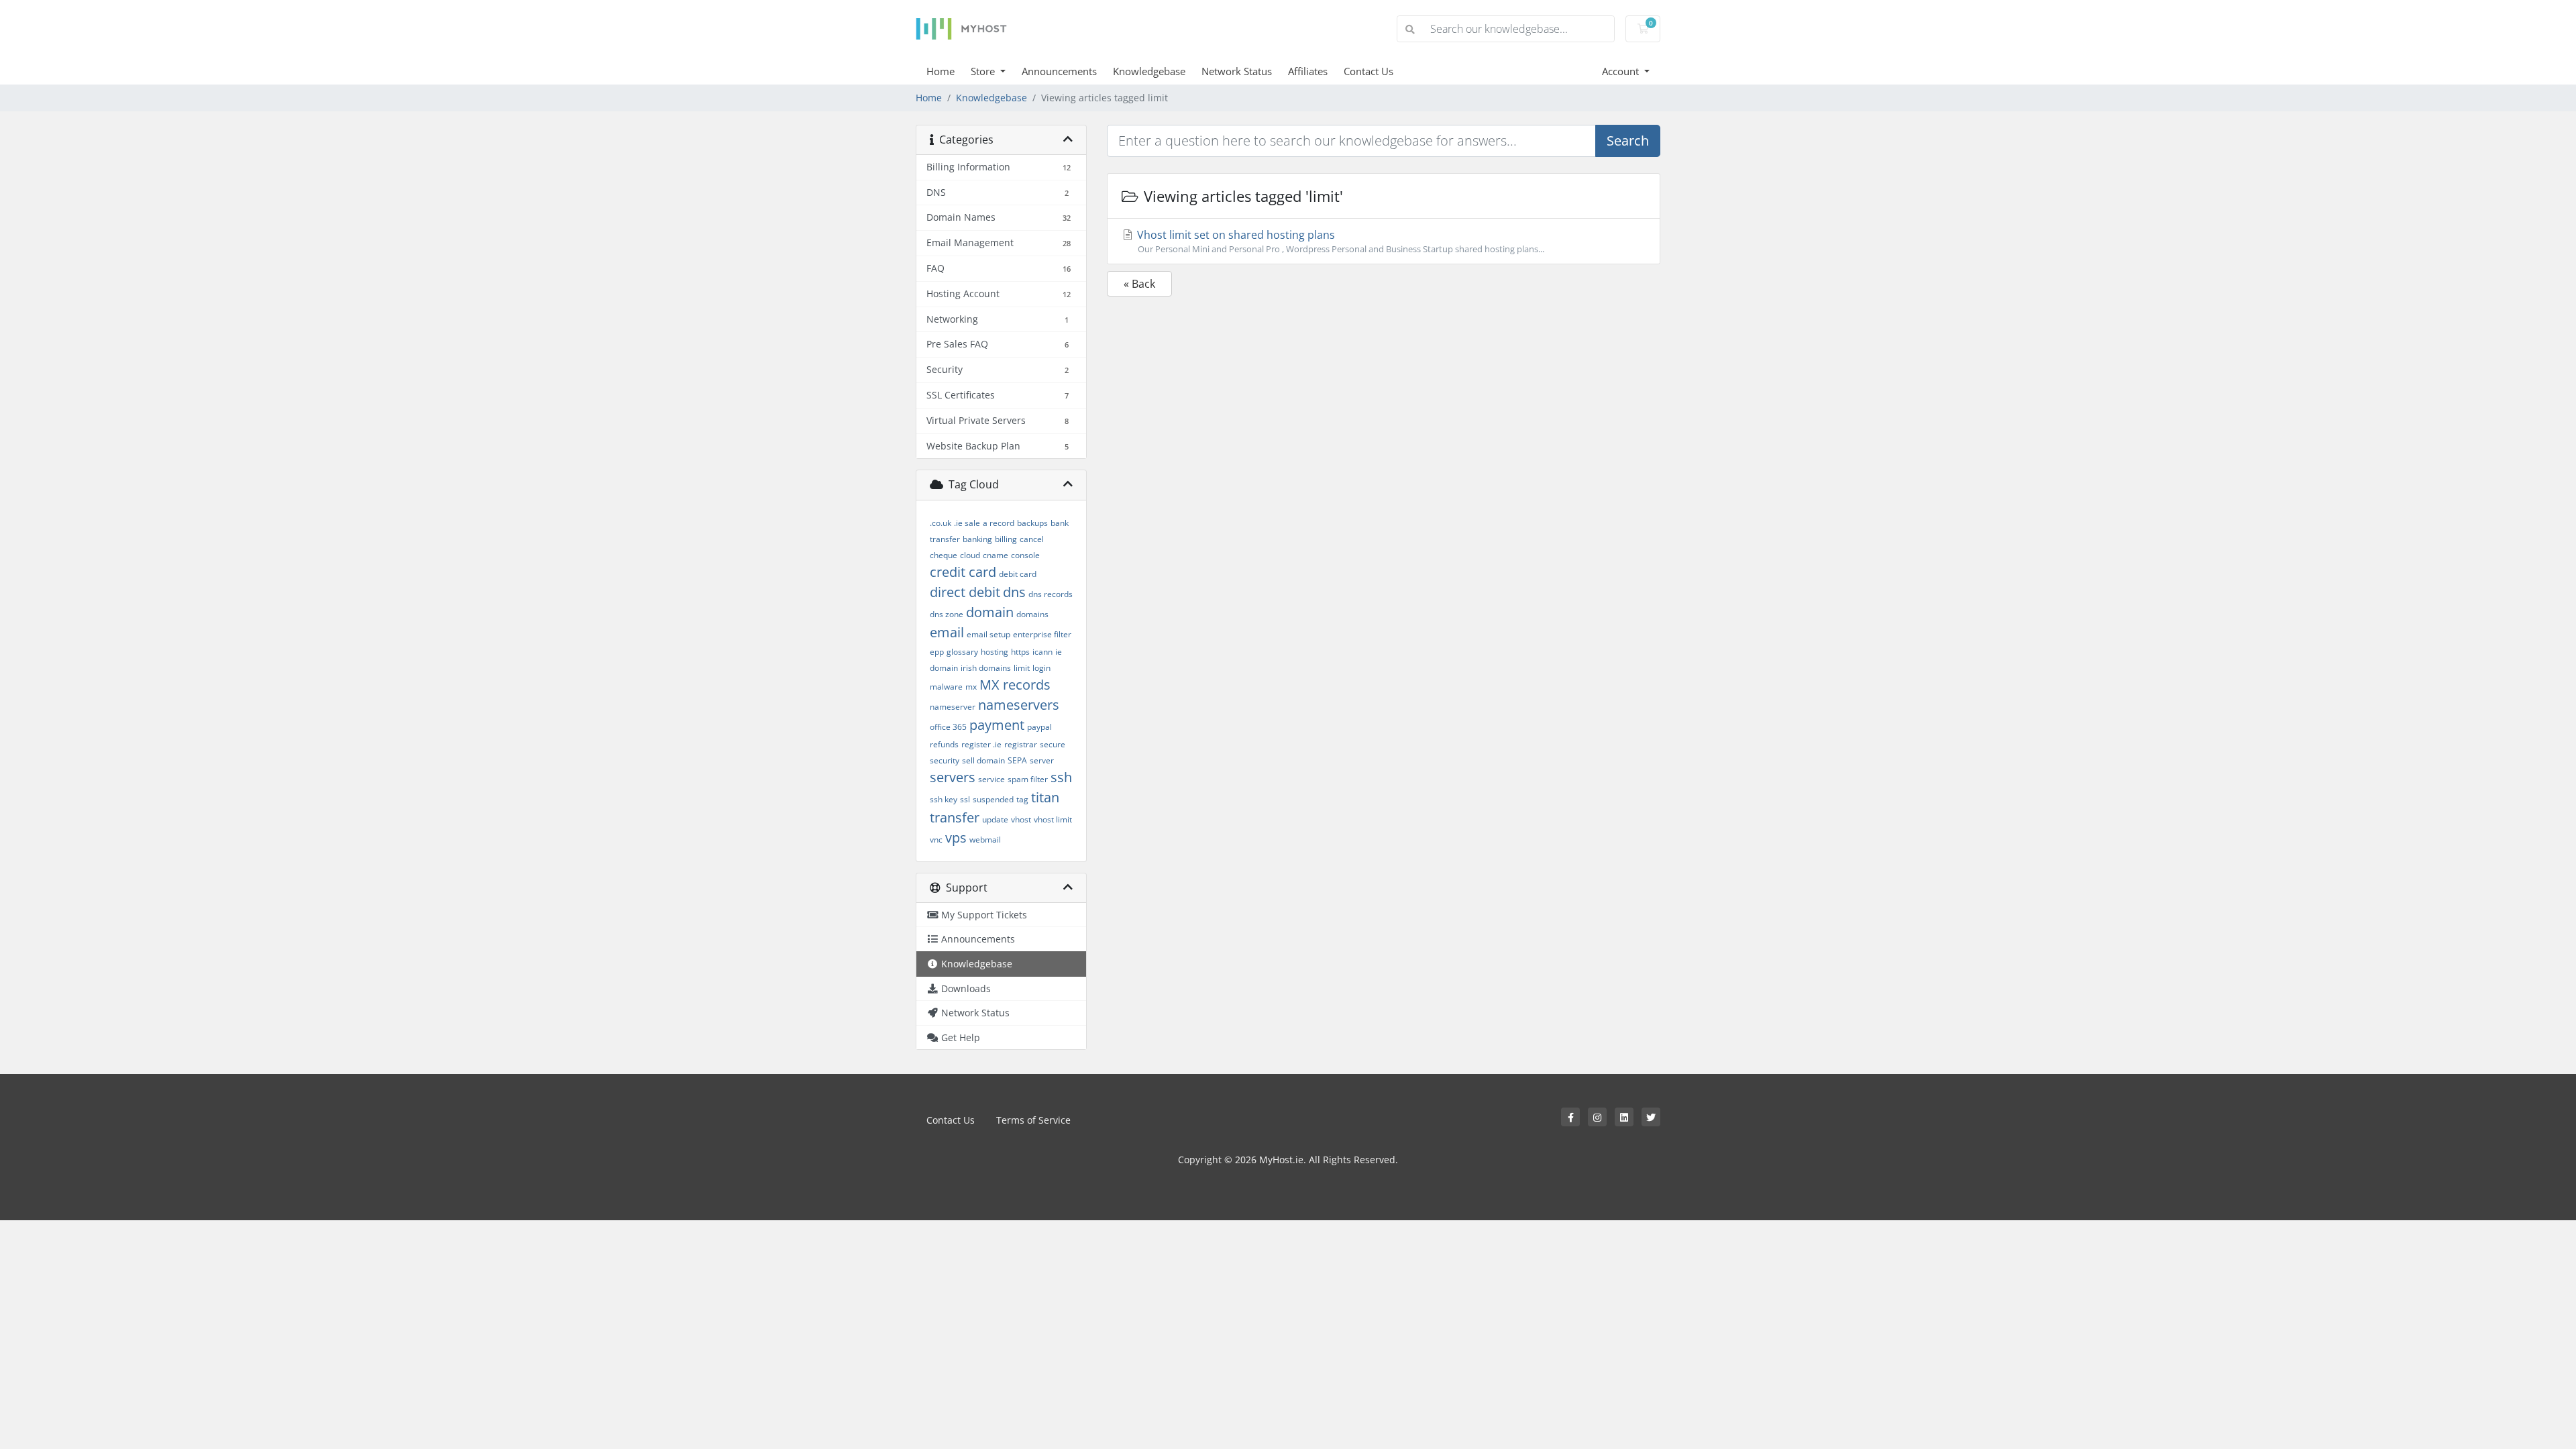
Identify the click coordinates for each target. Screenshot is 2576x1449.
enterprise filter (1042, 634)
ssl (965, 799)
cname (996, 555)
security (945, 760)
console (1025, 555)
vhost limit (1053, 819)
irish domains (986, 668)
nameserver (953, 707)
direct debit (965, 592)
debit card (1018, 574)
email (947, 632)
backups (1032, 523)
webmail (985, 840)
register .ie (981, 744)
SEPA (1017, 760)
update (995, 819)
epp (937, 652)
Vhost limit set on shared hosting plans (1339, 241)
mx (971, 687)
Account (1622, 71)
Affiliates (1308, 71)
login (1041, 668)
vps (956, 838)
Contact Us (1368, 71)
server (1042, 760)
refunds (944, 744)
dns (1014, 592)
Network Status (1237, 71)
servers (953, 777)
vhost (1021, 819)
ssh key (944, 799)
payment (997, 725)
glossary (962, 652)
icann (1042, 652)
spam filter (1028, 779)
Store (984, 71)
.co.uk (941, 523)
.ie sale (967, 523)
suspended (993, 799)
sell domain (983, 760)
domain (990, 612)
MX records (1015, 685)
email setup (988, 634)
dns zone (947, 614)
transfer (955, 817)
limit (1022, 668)
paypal (1039, 727)
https (1020, 652)
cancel (1032, 539)
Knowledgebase (1149, 71)
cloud (970, 555)
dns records (1051, 594)
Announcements (1059, 71)
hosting (995, 652)
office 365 (948, 727)
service (991, 779)
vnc (936, 840)
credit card (963, 572)
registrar (1021, 744)
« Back (1139, 284)
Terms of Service (1033, 1120)
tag (1022, 799)
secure (1053, 744)
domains (1032, 614)
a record (999, 523)
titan (1045, 797)
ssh (1061, 777)
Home (941, 71)
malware (946, 687)
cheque (944, 555)
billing (1006, 539)
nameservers (1019, 705)
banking (977, 539)
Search (1628, 141)
